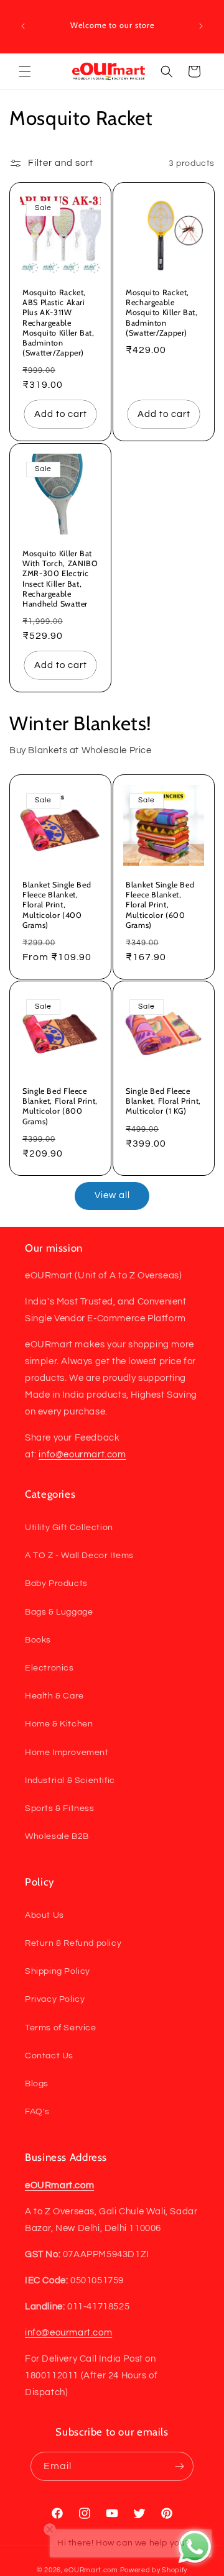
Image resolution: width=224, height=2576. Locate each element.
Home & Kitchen (59, 1724)
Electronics (49, 1668)
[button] (25, 71)
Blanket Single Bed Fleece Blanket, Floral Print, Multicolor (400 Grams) (57, 905)
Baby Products (56, 1584)
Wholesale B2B (57, 1836)
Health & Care (54, 1696)
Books (38, 1640)
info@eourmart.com (82, 1455)
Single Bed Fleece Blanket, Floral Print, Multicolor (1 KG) (163, 1101)
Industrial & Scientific (70, 1781)
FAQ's (37, 2112)
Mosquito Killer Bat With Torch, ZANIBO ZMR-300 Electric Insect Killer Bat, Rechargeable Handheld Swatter (60, 579)
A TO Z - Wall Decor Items (79, 1556)
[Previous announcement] (23, 26)
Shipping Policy (58, 1971)
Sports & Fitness (60, 1808)
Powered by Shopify (154, 2570)
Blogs (37, 2084)
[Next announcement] (201, 26)
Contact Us (49, 2056)
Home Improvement (67, 1753)
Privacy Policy (55, 1999)
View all (112, 1195)
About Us (44, 1915)
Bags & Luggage (59, 1612)
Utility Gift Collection (69, 1528)
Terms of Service (61, 2028)
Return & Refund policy (73, 1943)
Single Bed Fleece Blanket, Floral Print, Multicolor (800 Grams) (60, 1106)
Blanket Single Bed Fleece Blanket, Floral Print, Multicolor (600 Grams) (160, 905)
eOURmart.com (91, 2570)
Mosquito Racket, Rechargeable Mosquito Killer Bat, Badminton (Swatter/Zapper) (162, 313)
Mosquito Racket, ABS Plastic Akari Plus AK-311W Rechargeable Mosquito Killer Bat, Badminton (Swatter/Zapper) (58, 323)
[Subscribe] (179, 2466)
